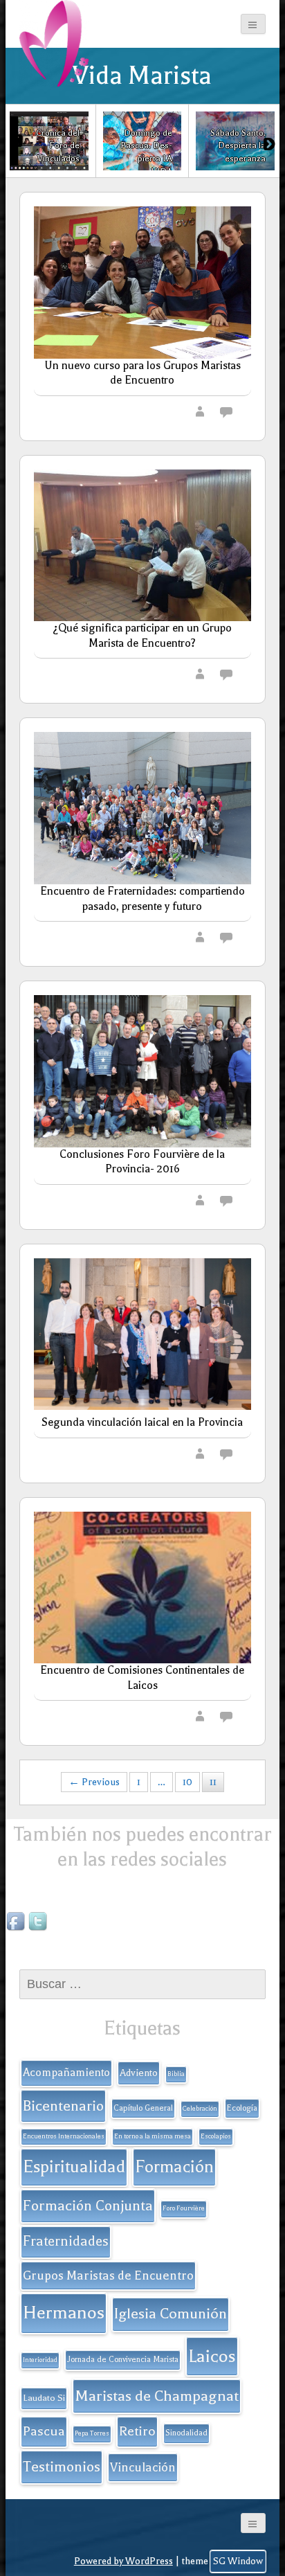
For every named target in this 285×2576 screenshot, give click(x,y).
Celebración (200, 2109)
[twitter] (39, 1922)
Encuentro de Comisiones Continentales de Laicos (142, 1678)
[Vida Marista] (54, 43)
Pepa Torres (92, 2433)
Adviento (139, 2073)
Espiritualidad (74, 2167)
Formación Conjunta (88, 2206)
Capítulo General (143, 2108)
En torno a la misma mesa (153, 2136)
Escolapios (216, 2136)
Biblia (176, 2074)
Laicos (212, 2356)
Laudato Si (44, 2398)
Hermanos (64, 2313)
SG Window (238, 2561)
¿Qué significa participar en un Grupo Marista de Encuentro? (142, 636)
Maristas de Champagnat (157, 2396)
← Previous (94, 1782)
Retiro (137, 2431)
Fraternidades (66, 2241)
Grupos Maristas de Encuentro (108, 2275)
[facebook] (17, 1922)
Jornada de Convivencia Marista (123, 2360)
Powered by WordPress (123, 2561)
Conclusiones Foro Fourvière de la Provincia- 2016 (142, 1162)
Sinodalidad (186, 2433)
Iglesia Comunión (171, 2314)
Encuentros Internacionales (64, 2136)
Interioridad (40, 2360)
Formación (174, 2167)
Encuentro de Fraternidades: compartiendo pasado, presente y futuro (142, 899)
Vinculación (143, 2467)
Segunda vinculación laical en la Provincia (142, 1422)
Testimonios (62, 2467)
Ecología (242, 2108)
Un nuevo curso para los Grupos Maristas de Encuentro (142, 373)
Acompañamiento (66, 2073)
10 (187, 1782)
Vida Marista (142, 75)
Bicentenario (63, 2106)
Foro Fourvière (184, 2208)
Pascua (44, 2431)
